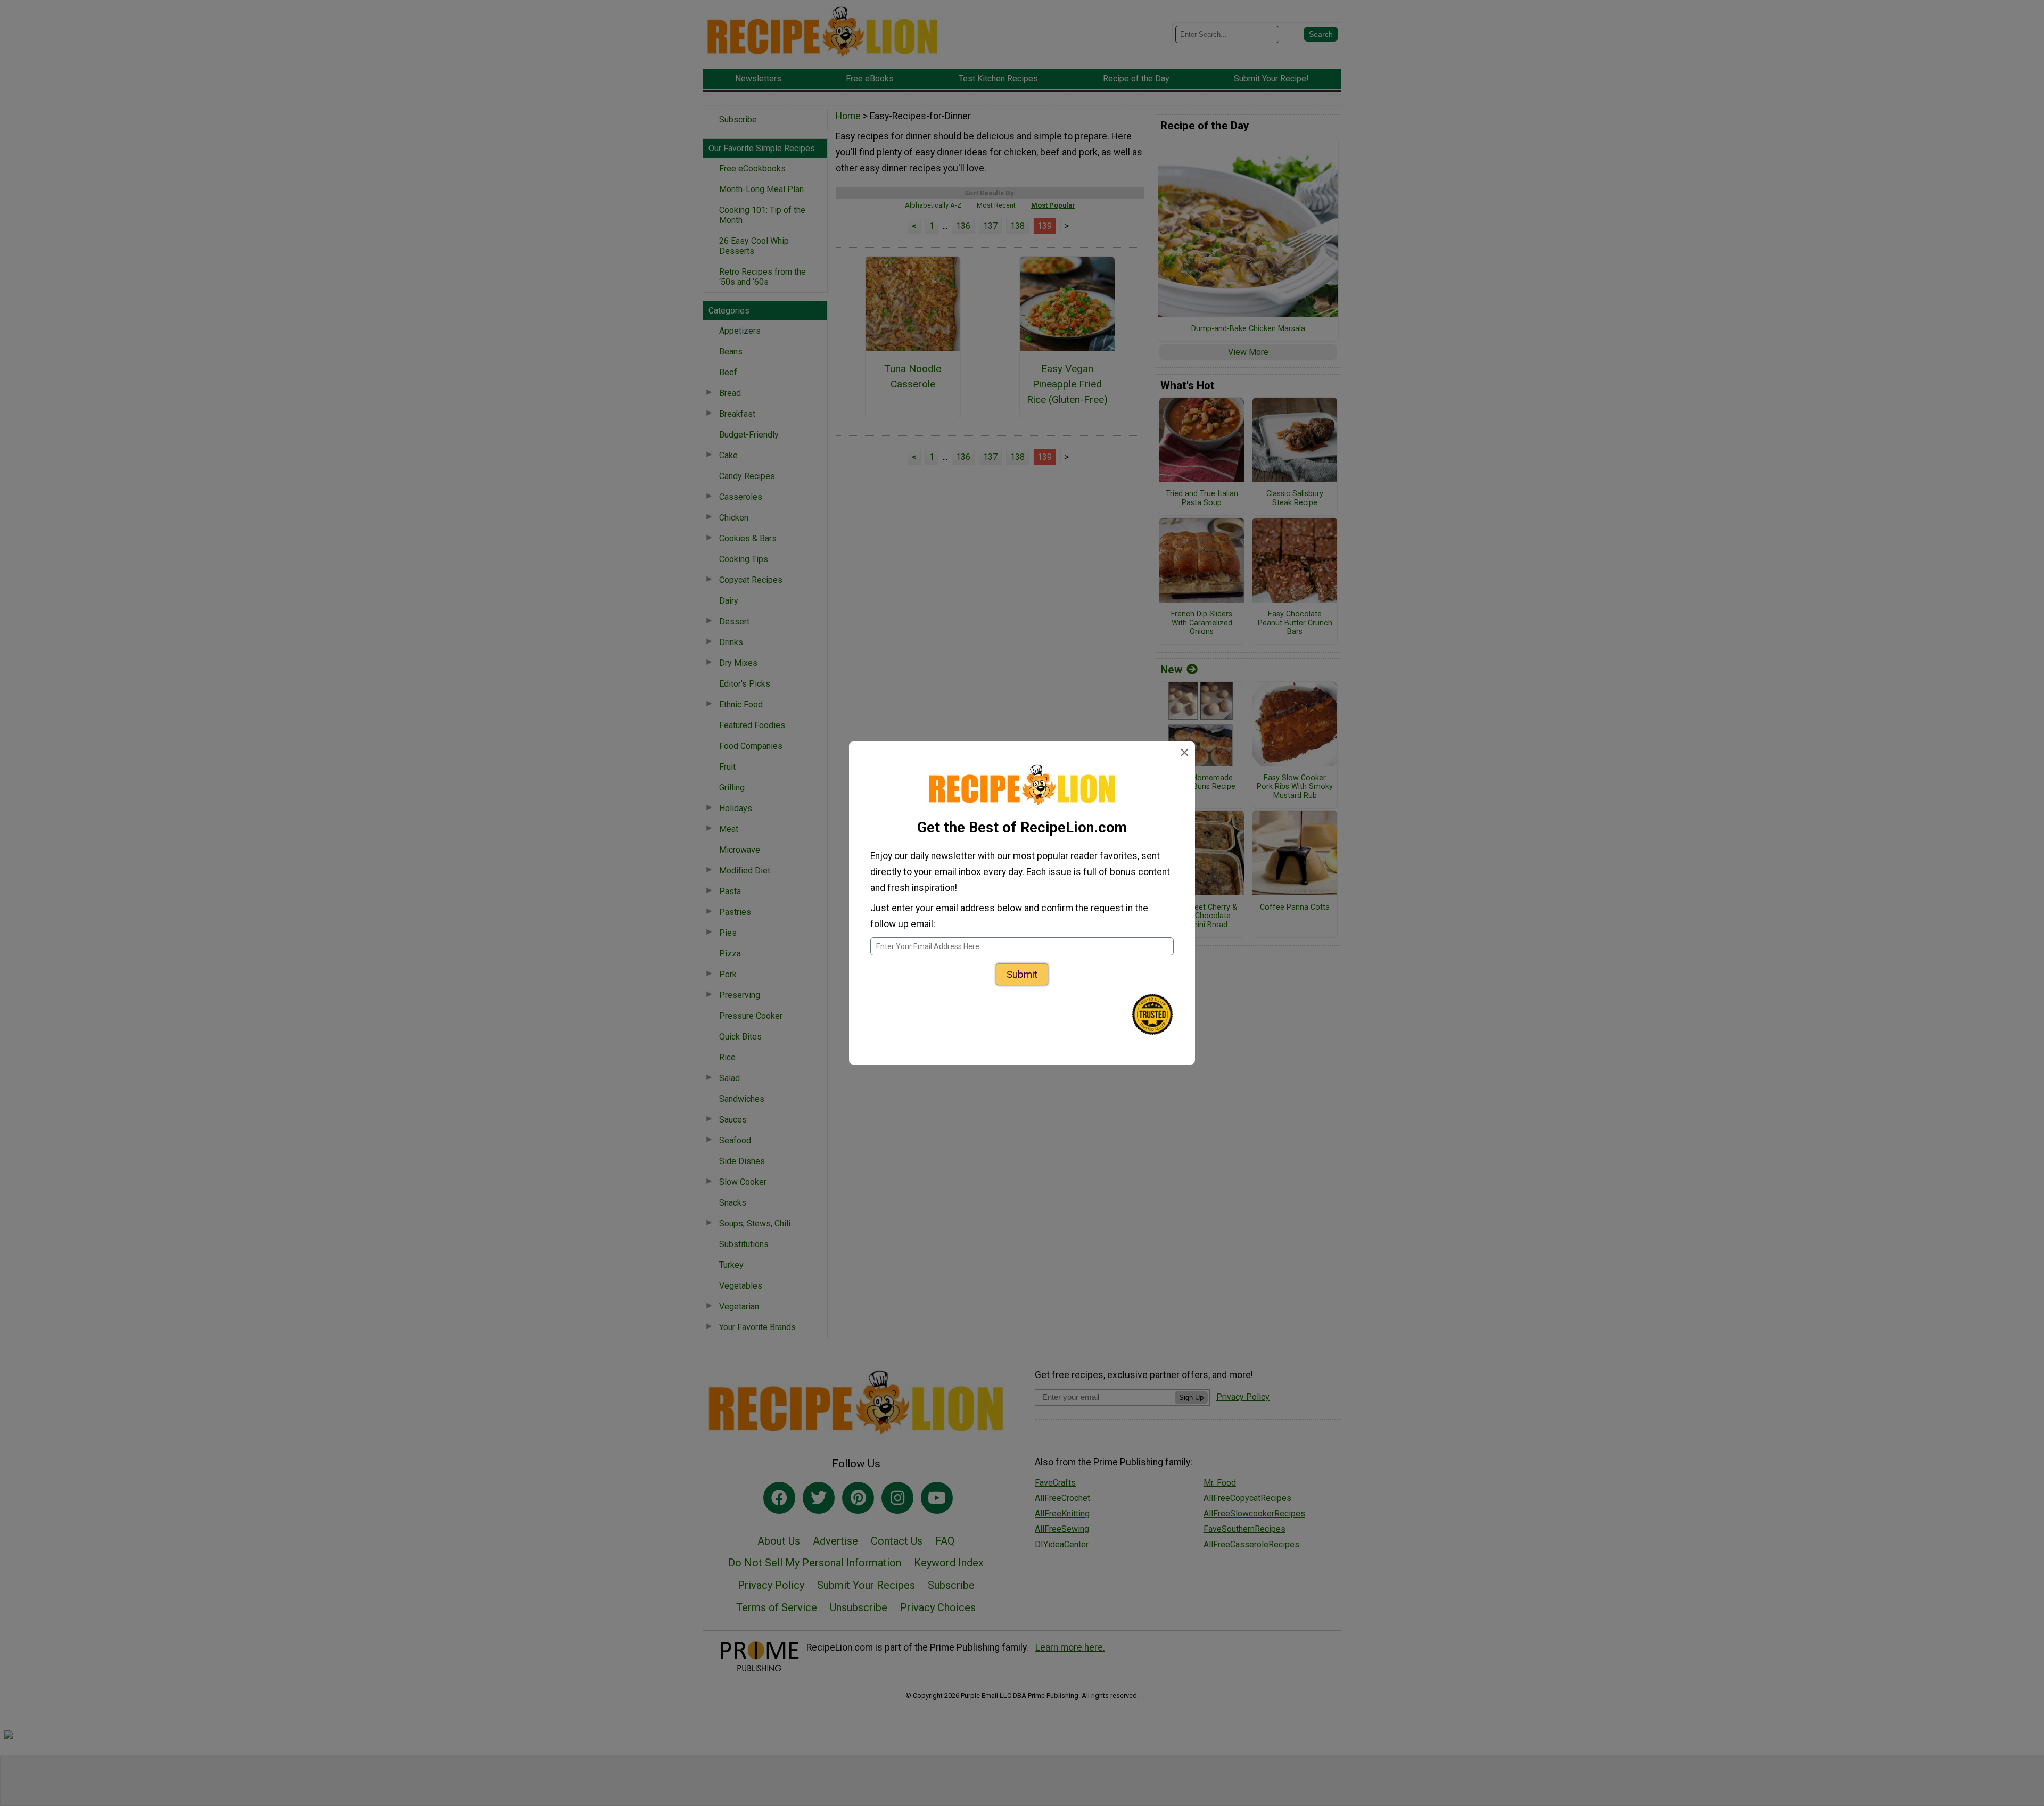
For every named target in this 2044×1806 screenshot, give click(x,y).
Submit (1022, 974)
